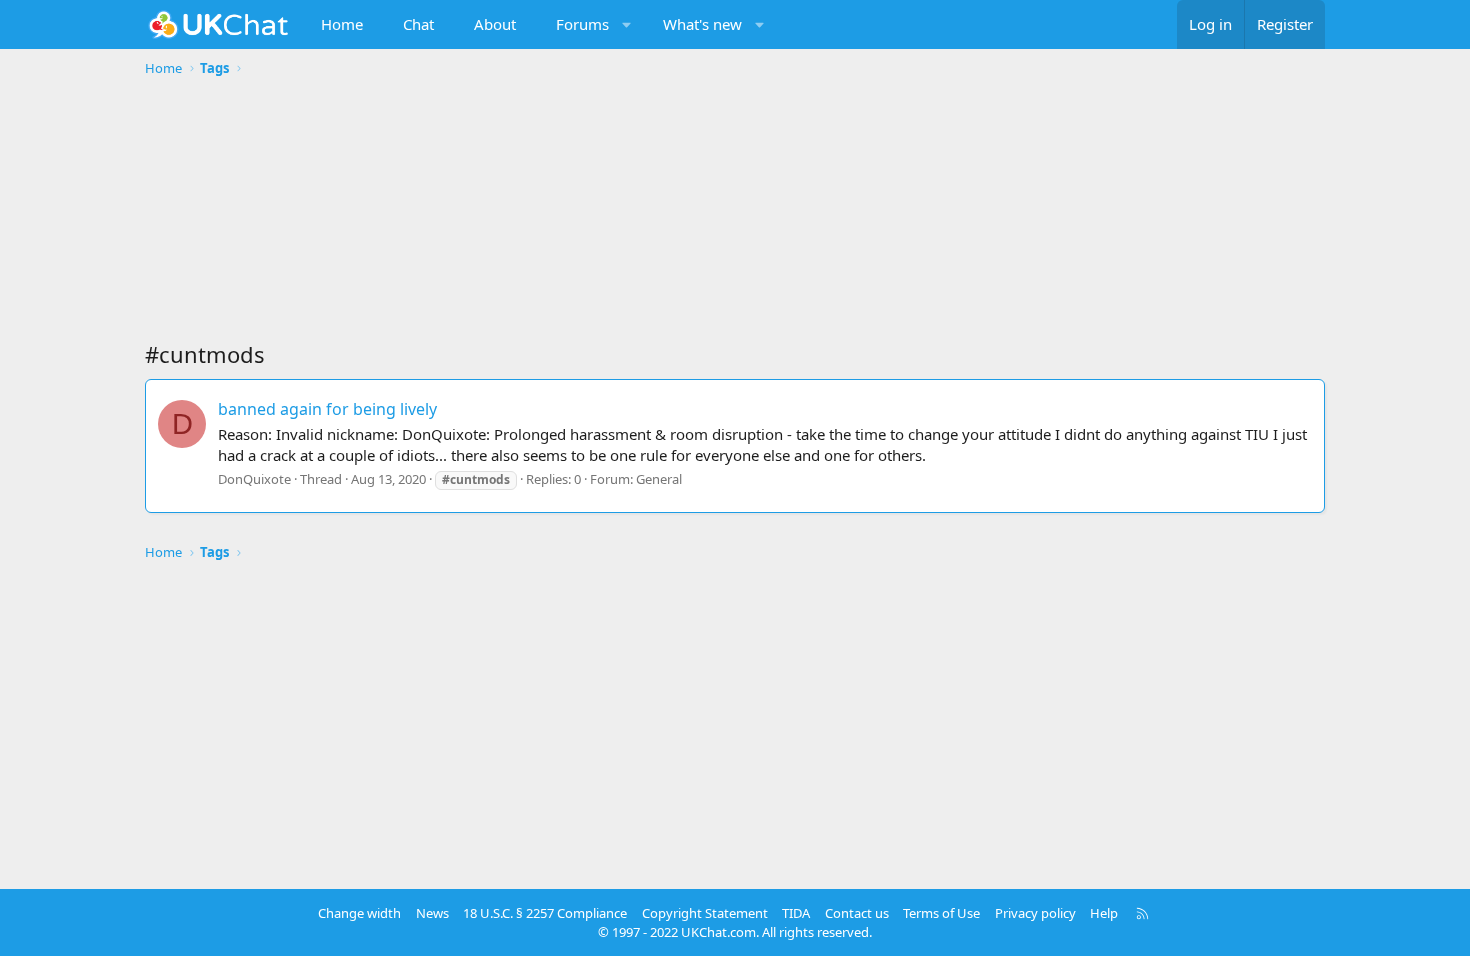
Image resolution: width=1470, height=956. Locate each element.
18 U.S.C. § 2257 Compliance (545, 913)
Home (342, 24)
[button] (627, 24)
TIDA (796, 913)
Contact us (857, 913)
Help (1104, 913)
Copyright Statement (705, 913)
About (495, 24)
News (432, 913)
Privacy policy (1035, 913)
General (659, 479)
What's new (702, 24)
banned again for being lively (327, 409)
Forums (582, 24)
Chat (418, 24)
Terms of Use (941, 913)
